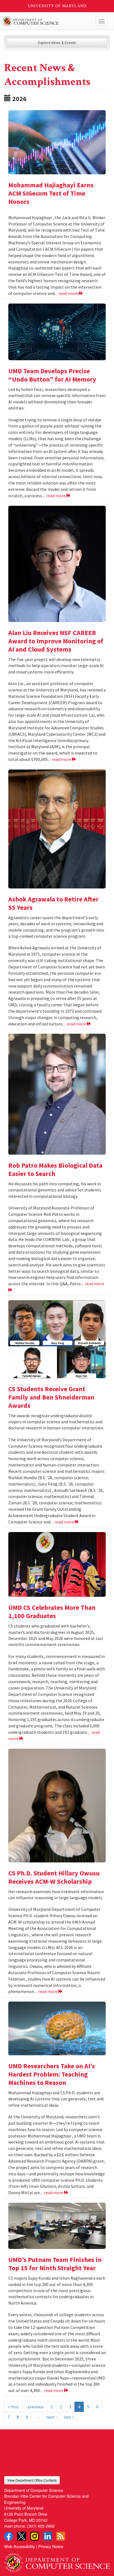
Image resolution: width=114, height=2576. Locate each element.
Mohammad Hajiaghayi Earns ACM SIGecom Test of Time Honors (51, 193)
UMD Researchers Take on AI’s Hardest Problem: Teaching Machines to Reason (52, 2074)
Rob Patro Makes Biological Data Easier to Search (55, 1169)
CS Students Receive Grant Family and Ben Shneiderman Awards (51, 1397)
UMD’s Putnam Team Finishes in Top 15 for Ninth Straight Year (55, 2264)
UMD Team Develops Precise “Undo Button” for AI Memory (52, 375)
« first (13, 2407)
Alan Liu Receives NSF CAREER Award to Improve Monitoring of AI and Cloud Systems (56, 641)
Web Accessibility (20, 2546)
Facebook (9, 2536)
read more (69, 293)
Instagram (35, 2536)
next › (51, 2417)
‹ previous (35, 2407)
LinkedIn (48, 2536)
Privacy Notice (51, 2546)
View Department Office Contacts (32, 2480)
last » (69, 2417)
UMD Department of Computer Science (46, 21)
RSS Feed (61, 2536)
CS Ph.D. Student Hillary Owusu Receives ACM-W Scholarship (54, 1877)
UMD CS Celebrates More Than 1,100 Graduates (52, 1612)
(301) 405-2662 (41, 2526)
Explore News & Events (57, 43)
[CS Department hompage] (57, 2561)
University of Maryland (57, 6)
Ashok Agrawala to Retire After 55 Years (53, 903)
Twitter (22, 2536)
